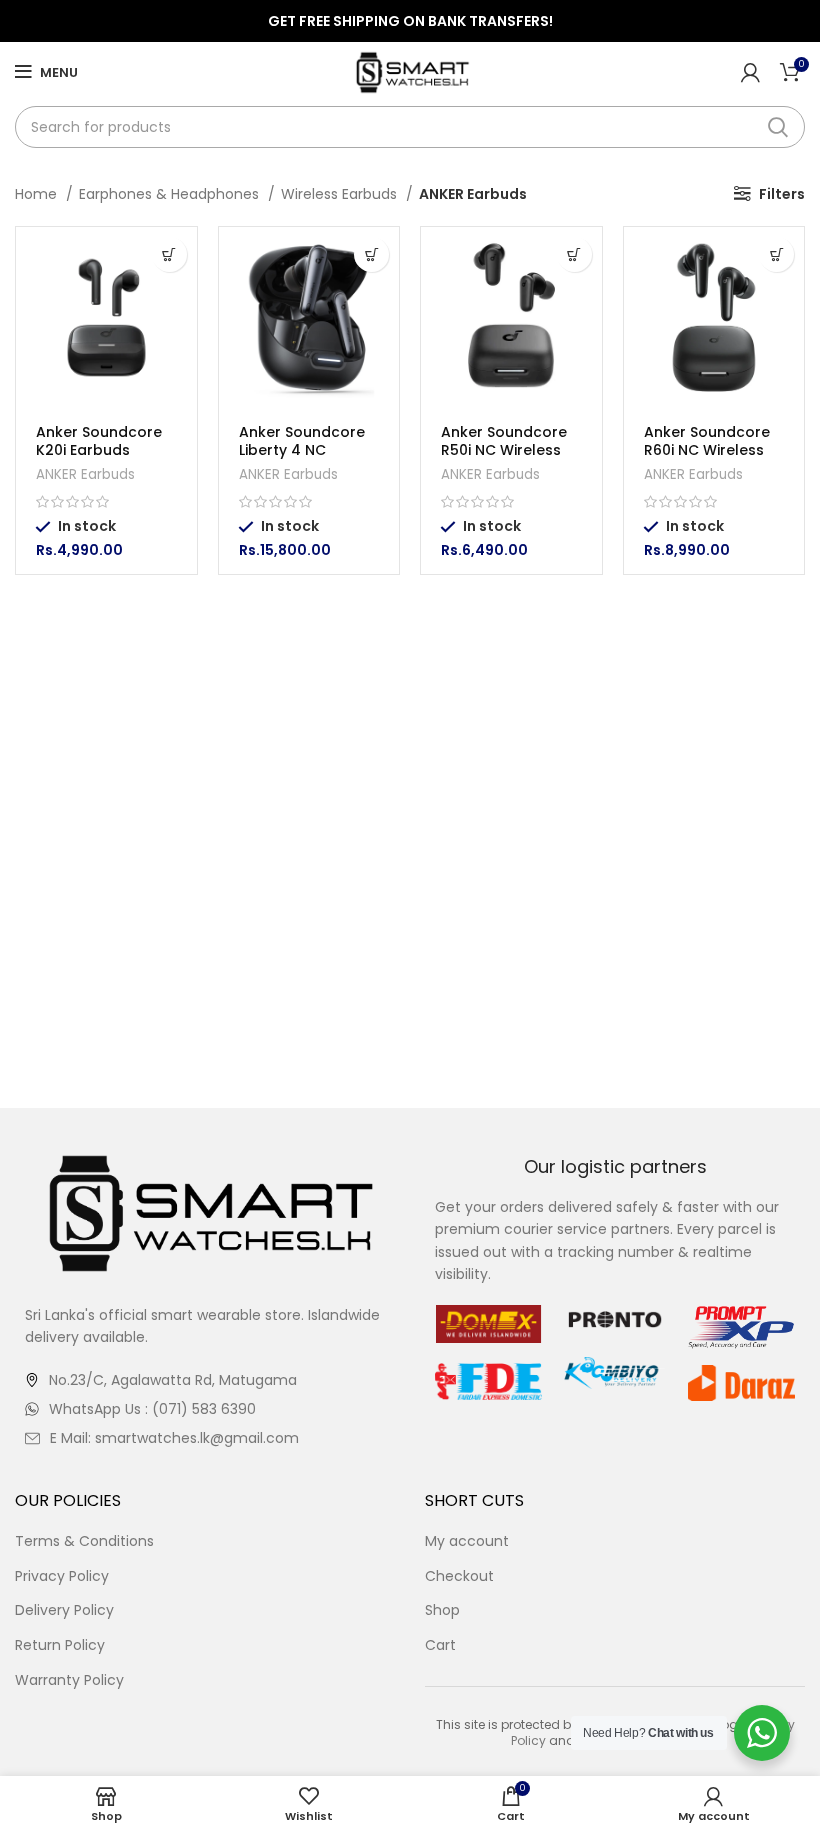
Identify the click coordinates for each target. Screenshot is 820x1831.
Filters (782, 194)
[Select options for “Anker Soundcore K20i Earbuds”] (169, 254)
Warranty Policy (69, 1680)
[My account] (750, 72)
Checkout (459, 1576)
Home (38, 194)
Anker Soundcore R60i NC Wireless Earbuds (707, 450)
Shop (442, 1610)
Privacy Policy (62, 1576)
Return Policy (60, 1645)
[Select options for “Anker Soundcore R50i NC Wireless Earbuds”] (574, 254)
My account (467, 1541)
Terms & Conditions (84, 1541)
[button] (776, 254)
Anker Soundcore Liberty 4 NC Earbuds (302, 450)
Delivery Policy (64, 1610)
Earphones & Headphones (171, 194)
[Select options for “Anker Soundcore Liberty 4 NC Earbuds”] (371, 254)
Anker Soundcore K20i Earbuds (99, 441)
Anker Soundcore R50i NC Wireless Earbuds (504, 450)
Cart (440, 1645)
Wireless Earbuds (341, 194)
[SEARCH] (778, 127)
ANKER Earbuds (85, 474)
